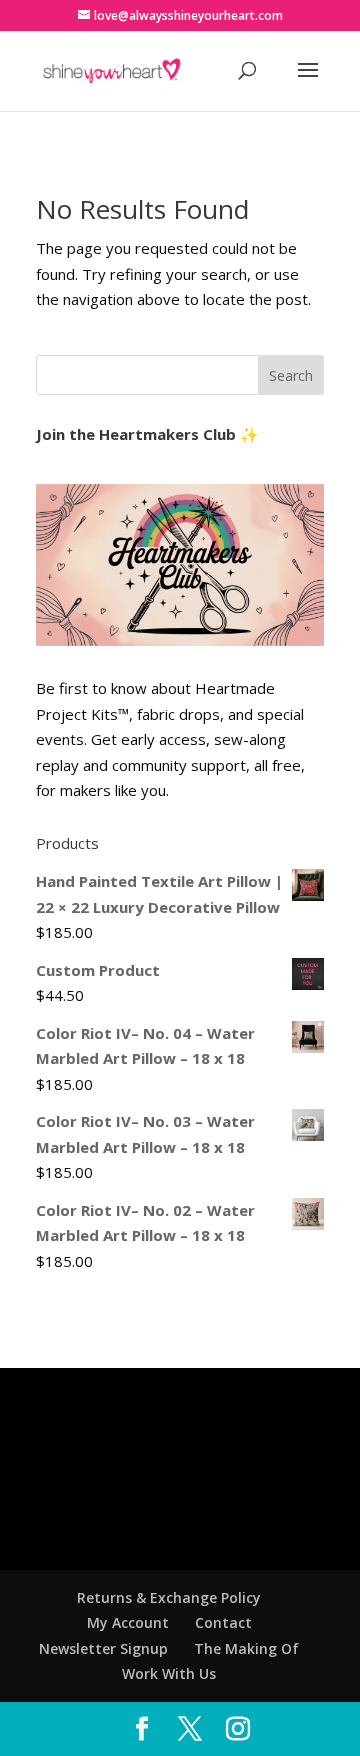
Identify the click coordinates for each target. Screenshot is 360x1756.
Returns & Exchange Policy (169, 1597)
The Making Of (246, 1648)
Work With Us (169, 1673)
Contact (223, 1622)
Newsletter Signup (103, 1648)
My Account (128, 1622)
